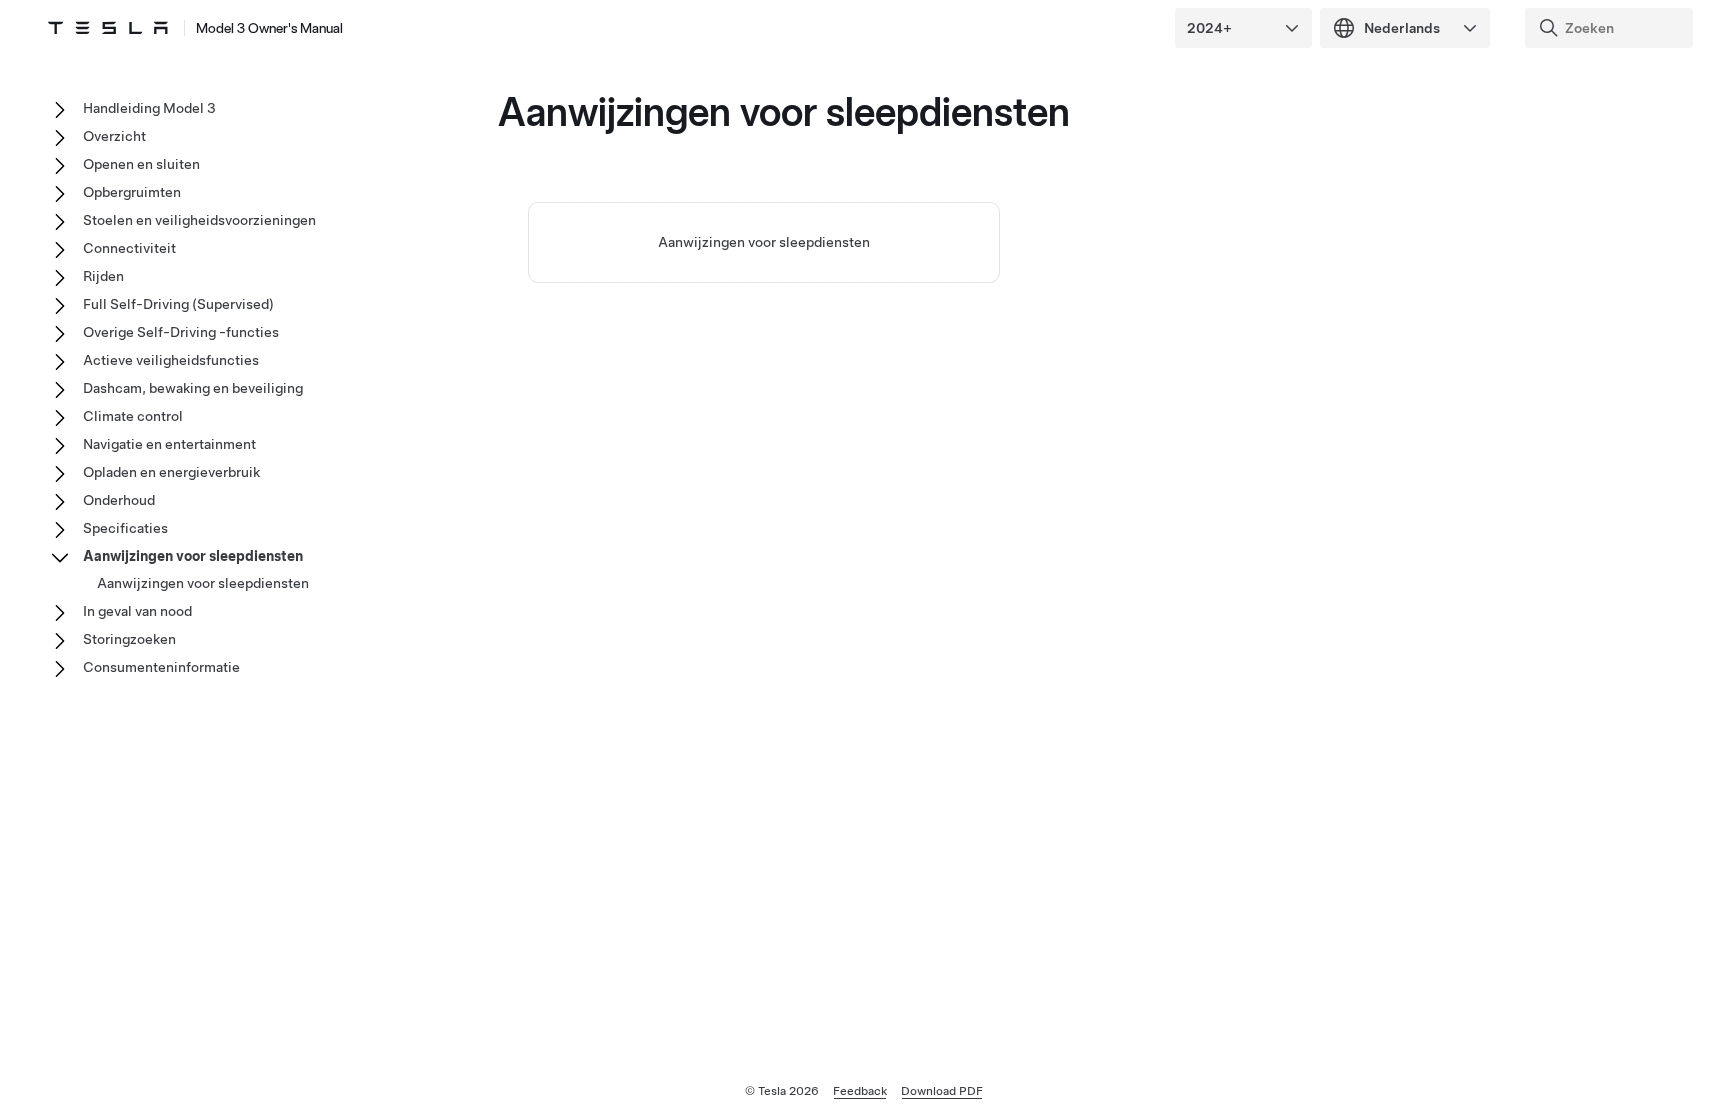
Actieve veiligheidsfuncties (171, 360)
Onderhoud (119, 500)
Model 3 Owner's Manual (269, 28)
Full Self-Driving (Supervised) (178, 304)
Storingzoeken (129, 639)
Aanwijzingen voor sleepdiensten (764, 242)
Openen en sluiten (141, 164)
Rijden (103, 276)
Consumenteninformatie (161, 667)
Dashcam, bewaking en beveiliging (193, 388)
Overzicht (114, 136)
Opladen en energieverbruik (171, 472)
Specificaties (125, 528)
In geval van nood (137, 611)
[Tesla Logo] (108, 28)
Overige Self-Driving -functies (181, 332)
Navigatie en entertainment (169, 444)
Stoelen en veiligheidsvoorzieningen (199, 220)
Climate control (133, 416)
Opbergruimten (132, 192)
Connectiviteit (129, 248)
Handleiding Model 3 (149, 108)
